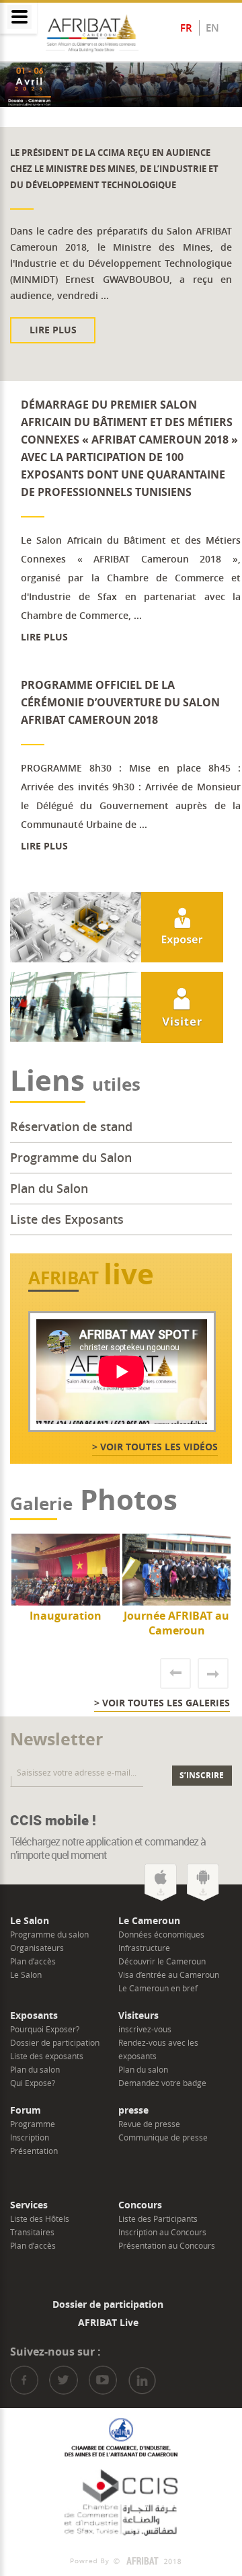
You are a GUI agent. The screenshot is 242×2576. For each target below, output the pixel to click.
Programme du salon (49, 1934)
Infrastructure (144, 1948)
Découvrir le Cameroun (162, 1961)
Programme (33, 2124)
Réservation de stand (71, 1126)
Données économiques (161, 1934)
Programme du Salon (71, 1157)
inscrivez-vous (145, 2029)
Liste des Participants (158, 2218)
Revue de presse (149, 2124)
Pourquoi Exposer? (45, 2029)
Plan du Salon (49, 1188)
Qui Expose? (33, 2083)
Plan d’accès (33, 1961)
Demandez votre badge (162, 2083)
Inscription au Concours (162, 2232)
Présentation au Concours (167, 2245)
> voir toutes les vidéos (155, 1447)
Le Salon (26, 1975)
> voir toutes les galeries (162, 1703)
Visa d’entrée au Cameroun (169, 1975)
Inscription (30, 2137)
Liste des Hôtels (40, 2218)
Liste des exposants (47, 2056)
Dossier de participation (55, 2042)
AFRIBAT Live (108, 2322)
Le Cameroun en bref (158, 1988)
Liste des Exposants (67, 1219)
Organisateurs (37, 1948)
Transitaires (32, 2232)
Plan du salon (35, 2069)
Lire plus (95, 330)
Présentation (34, 2151)
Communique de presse (163, 2137)
